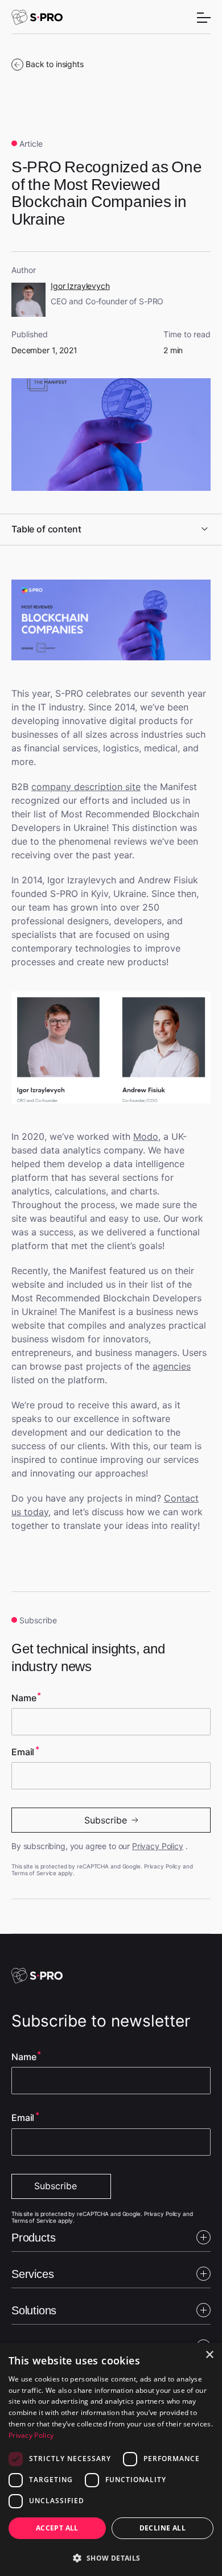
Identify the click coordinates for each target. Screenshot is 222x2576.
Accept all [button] (57, 2528)
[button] (111, 2557)
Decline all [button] (163, 2528)
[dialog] (111, 2459)
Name (24, 1698)
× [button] (209, 2355)
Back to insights (55, 64)
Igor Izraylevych (80, 286)
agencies (172, 1366)
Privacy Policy (158, 1846)
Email (23, 1752)
